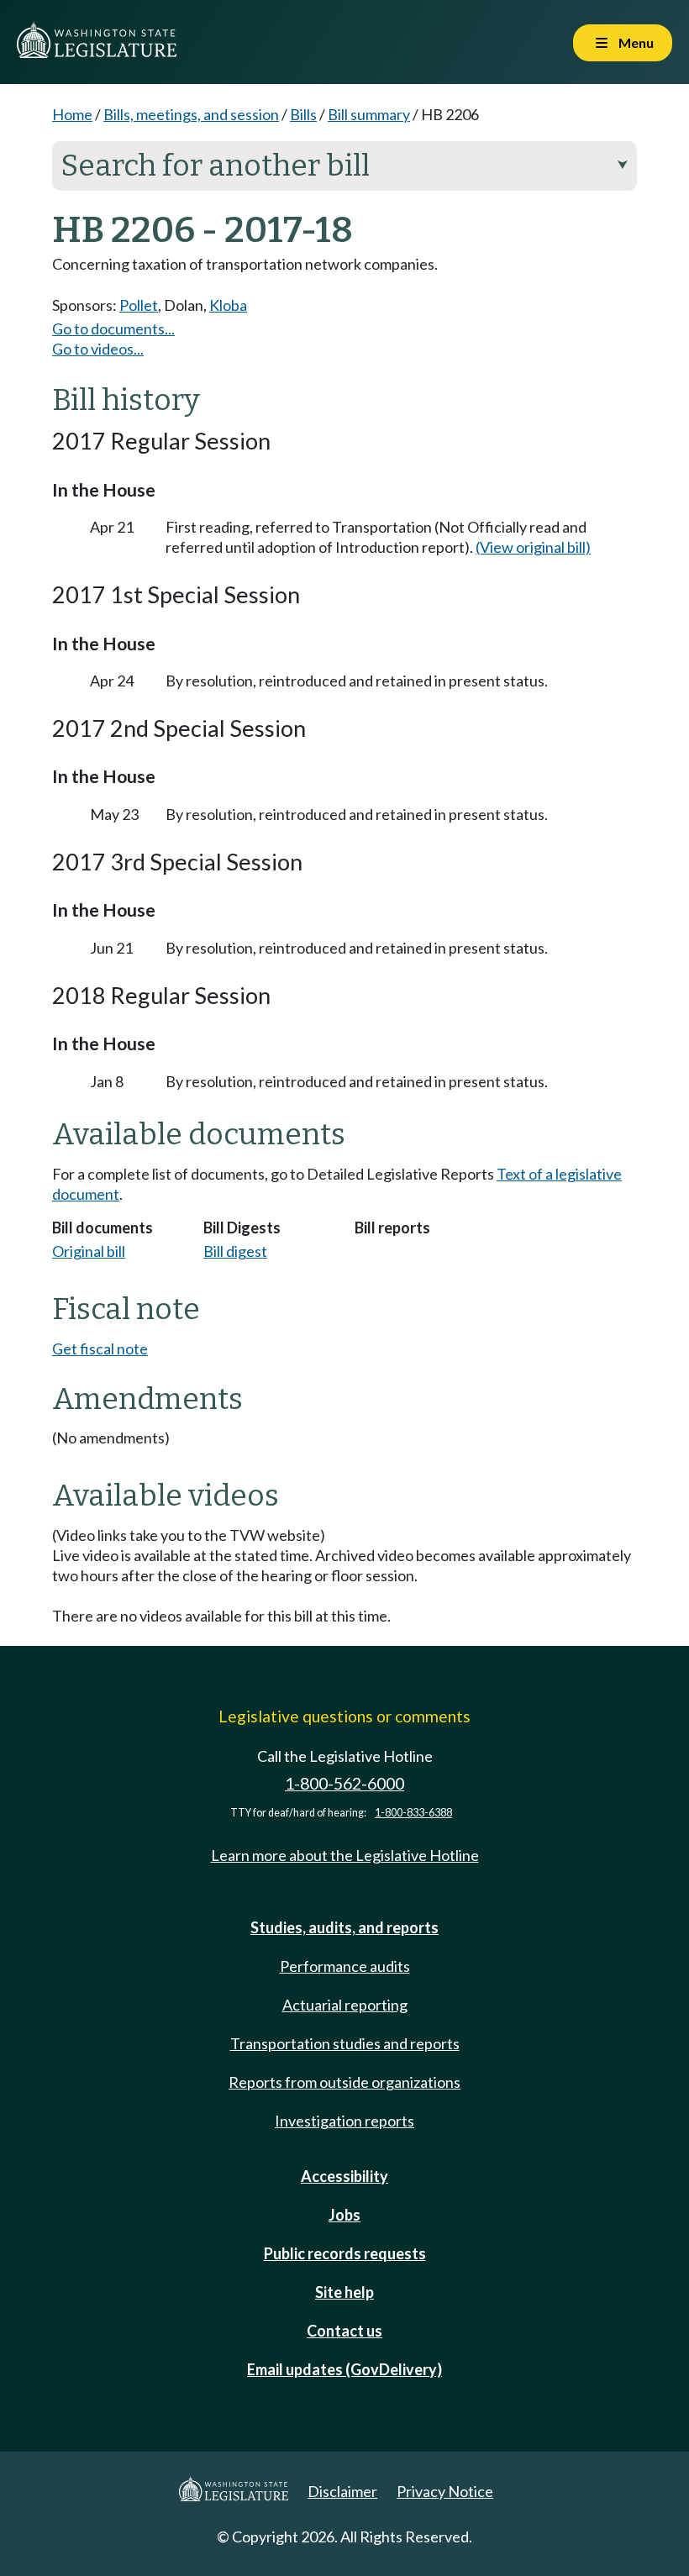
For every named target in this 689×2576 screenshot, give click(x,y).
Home (72, 114)
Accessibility (344, 2176)
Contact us (344, 2331)
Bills (303, 114)
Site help (344, 2292)
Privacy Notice (445, 2491)
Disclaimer (342, 2491)
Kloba (228, 305)
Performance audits (345, 1966)
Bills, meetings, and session (191, 114)
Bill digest (235, 1251)
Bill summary (369, 114)
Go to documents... (113, 329)
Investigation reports (344, 2121)
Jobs (344, 2215)
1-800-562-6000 (344, 1783)
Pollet (139, 305)
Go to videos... (98, 349)
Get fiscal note (100, 1348)
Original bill (89, 1251)
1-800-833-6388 (413, 1813)
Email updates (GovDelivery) (344, 2369)
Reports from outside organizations (344, 2082)
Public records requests (345, 2253)
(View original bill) (533, 547)
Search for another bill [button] (344, 166)
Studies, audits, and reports (344, 1927)
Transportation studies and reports (345, 2043)
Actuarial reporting (345, 2005)
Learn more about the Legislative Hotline (345, 1855)
